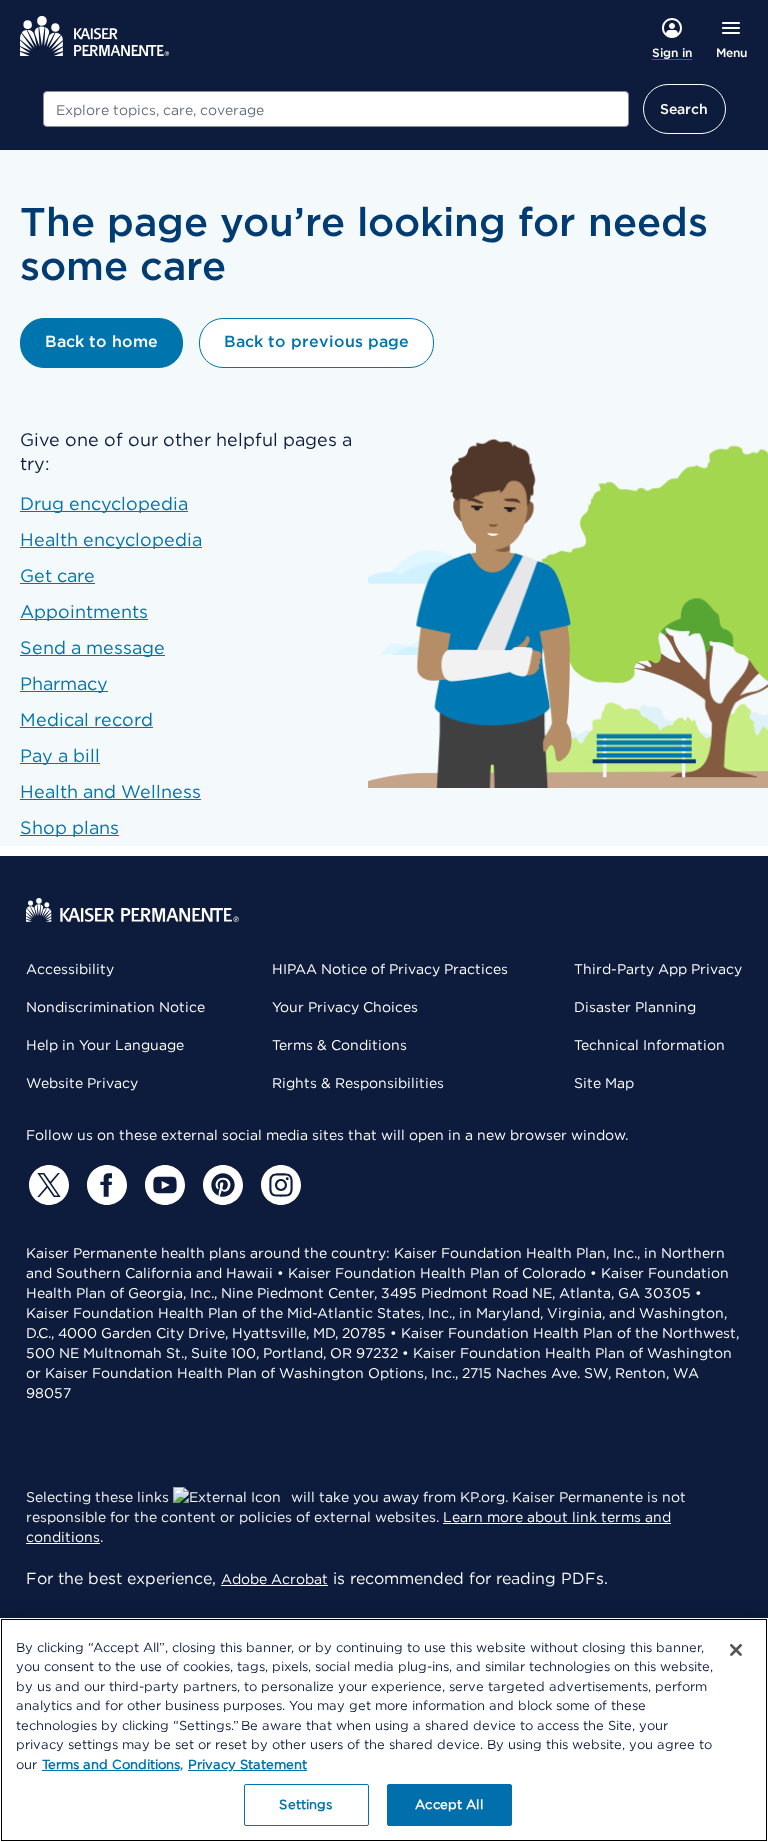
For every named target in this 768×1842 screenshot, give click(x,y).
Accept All (448, 1804)
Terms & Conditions (339, 1045)
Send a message (92, 647)
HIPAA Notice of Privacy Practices (390, 969)
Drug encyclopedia (104, 503)
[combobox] (336, 109)
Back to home (101, 341)
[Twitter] (46, 1185)
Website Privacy (82, 1083)
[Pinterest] (220, 1185)
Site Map (604, 1083)
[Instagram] (278, 1185)
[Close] (736, 1650)
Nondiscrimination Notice (115, 1007)
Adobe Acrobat (274, 1579)
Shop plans (69, 827)
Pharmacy (64, 683)
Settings (305, 1804)
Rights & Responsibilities (358, 1083)
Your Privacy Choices (345, 1007)
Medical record (86, 719)
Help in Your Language (105, 1045)
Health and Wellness (110, 791)
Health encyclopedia (111, 539)
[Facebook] (104, 1185)
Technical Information (649, 1045)
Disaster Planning (635, 1007)
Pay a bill (60, 755)
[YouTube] (162, 1185)
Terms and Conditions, (112, 1764)
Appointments (84, 611)
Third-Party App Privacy (658, 969)
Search (684, 109)
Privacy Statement (247, 1764)
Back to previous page (316, 341)
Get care (57, 575)
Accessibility (70, 969)
